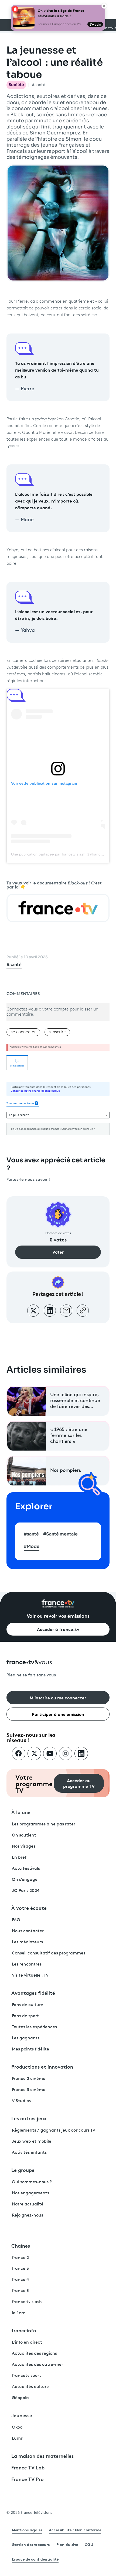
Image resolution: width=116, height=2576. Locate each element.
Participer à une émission (58, 1714)
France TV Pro (28, 2479)
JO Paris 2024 (26, 1891)
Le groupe (23, 2170)
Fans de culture (28, 2005)
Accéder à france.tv (58, 1629)
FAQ (16, 1920)
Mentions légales (27, 2530)
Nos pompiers (66, 1471)
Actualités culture (30, 2387)
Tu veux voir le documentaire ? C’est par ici (54, 885)
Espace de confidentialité (35, 2559)
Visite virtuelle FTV (30, 1976)
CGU (89, 2544)
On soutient (24, 1835)
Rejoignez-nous (28, 2215)
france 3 (20, 2269)
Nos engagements (30, 2193)
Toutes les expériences (34, 2027)
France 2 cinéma (29, 2079)
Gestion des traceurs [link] (31, 2544)
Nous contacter (28, 1931)
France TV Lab (28, 2467)
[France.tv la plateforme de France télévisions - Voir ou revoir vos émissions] (58, 1604)
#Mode (32, 1546)
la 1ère (19, 2313)
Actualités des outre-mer (37, 2365)
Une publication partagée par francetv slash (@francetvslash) (63, 854)
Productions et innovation (42, 2066)
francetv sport (26, 2376)
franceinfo (24, 2330)
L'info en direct (27, 2343)
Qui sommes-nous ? (32, 2182)
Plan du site (67, 2544)
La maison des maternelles (42, 2456)
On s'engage (25, 1880)
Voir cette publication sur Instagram (44, 783)
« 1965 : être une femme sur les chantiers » (69, 1436)
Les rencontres (27, 1964)
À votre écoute (29, 1908)
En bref (19, 1858)
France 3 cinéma (29, 2090)
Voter (58, 1252)
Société (16, 85)
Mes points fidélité (30, 2049)
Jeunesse (22, 2415)
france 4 (21, 2280)
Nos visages (24, 1847)
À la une (21, 1812)
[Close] (104, 6)
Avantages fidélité (33, 1993)
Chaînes (21, 2245)
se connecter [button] (23, 1032)
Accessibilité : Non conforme (75, 2530)
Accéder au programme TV (79, 1783)
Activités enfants (29, 2153)
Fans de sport (25, 2016)
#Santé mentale (60, 1534)
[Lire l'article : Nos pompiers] (27, 1471)
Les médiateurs (27, 1942)
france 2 (20, 2258)
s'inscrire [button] (57, 1032)
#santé (39, 85)
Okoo (17, 2428)
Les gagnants (26, 2038)
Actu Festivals (26, 1869)
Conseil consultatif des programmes (49, 1953)
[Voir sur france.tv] (58, 908)
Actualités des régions (34, 2354)
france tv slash (27, 2302)
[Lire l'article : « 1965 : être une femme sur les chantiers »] (27, 1436)
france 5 (20, 2291)
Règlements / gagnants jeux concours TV (54, 2131)
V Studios (21, 2101)
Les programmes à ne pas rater (44, 1824)
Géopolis (21, 2398)
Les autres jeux (29, 2118)
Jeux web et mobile (32, 2142)
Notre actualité (28, 2204)
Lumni (18, 2439)
